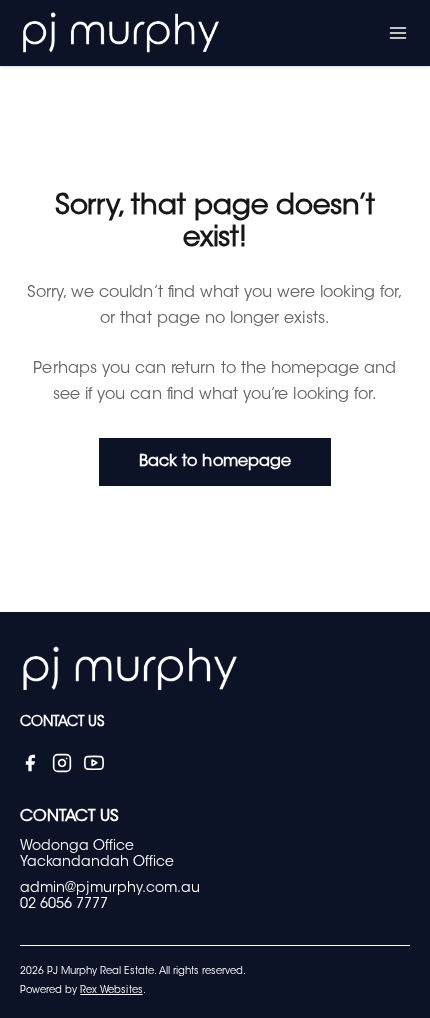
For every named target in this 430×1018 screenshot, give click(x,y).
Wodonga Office (77, 847)
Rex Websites (111, 991)
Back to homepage (215, 462)
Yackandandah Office (97, 863)
